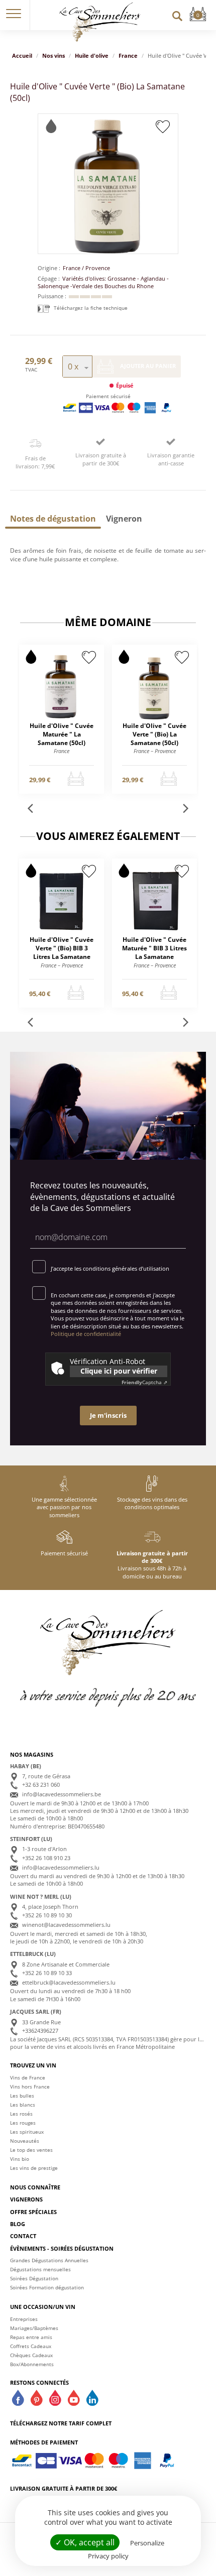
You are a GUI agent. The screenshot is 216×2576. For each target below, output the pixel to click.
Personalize (147, 2543)
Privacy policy (108, 2556)
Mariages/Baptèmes (34, 2328)
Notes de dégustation (53, 519)
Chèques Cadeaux (31, 2355)
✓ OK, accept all (85, 2542)
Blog (18, 2224)
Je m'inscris (108, 1415)
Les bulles (22, 2096)
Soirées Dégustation (34, 2278)
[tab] (53, 519)
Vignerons (26, 2199)
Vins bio (20, 2159)
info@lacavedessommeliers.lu (61, 1867)
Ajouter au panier (147, 366)
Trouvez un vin (33, 2065)
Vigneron (124, 519)
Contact (23, 2236)
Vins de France (28, 2077)
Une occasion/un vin (43, 2307)
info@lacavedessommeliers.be (62, 1794)
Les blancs (23, 2105)
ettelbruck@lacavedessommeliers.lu (69, 1982)
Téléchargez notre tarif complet (61, 2423)
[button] (14, 15)
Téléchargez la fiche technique (90, 308)
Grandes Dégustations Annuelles (49, 2260)
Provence (98, 268)
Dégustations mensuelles (40, 2269)
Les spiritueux (27, 2132)
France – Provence (155, 751)
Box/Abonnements (32, 2364)
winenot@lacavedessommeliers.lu (66, 1925)
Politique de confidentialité (86, 1334)
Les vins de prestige (34, 2168)
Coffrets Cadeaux (31, 2346)
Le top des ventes (31, 2150)
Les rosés (21, 2114)
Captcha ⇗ (144, 1382)
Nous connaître (35, 2187)
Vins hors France (30, 2087)
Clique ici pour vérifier (119, 1371)
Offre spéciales (33, 2212)
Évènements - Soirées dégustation (62, 2248)
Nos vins (53, 55)
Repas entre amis (31, 2337)
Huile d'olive (92, 55)
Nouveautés (25, 2141)
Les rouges (23, 2123)
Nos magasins (32, 1754)
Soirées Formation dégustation (47, 2287)
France (128, 55)
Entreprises (24, 2319)
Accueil (22, 55)
